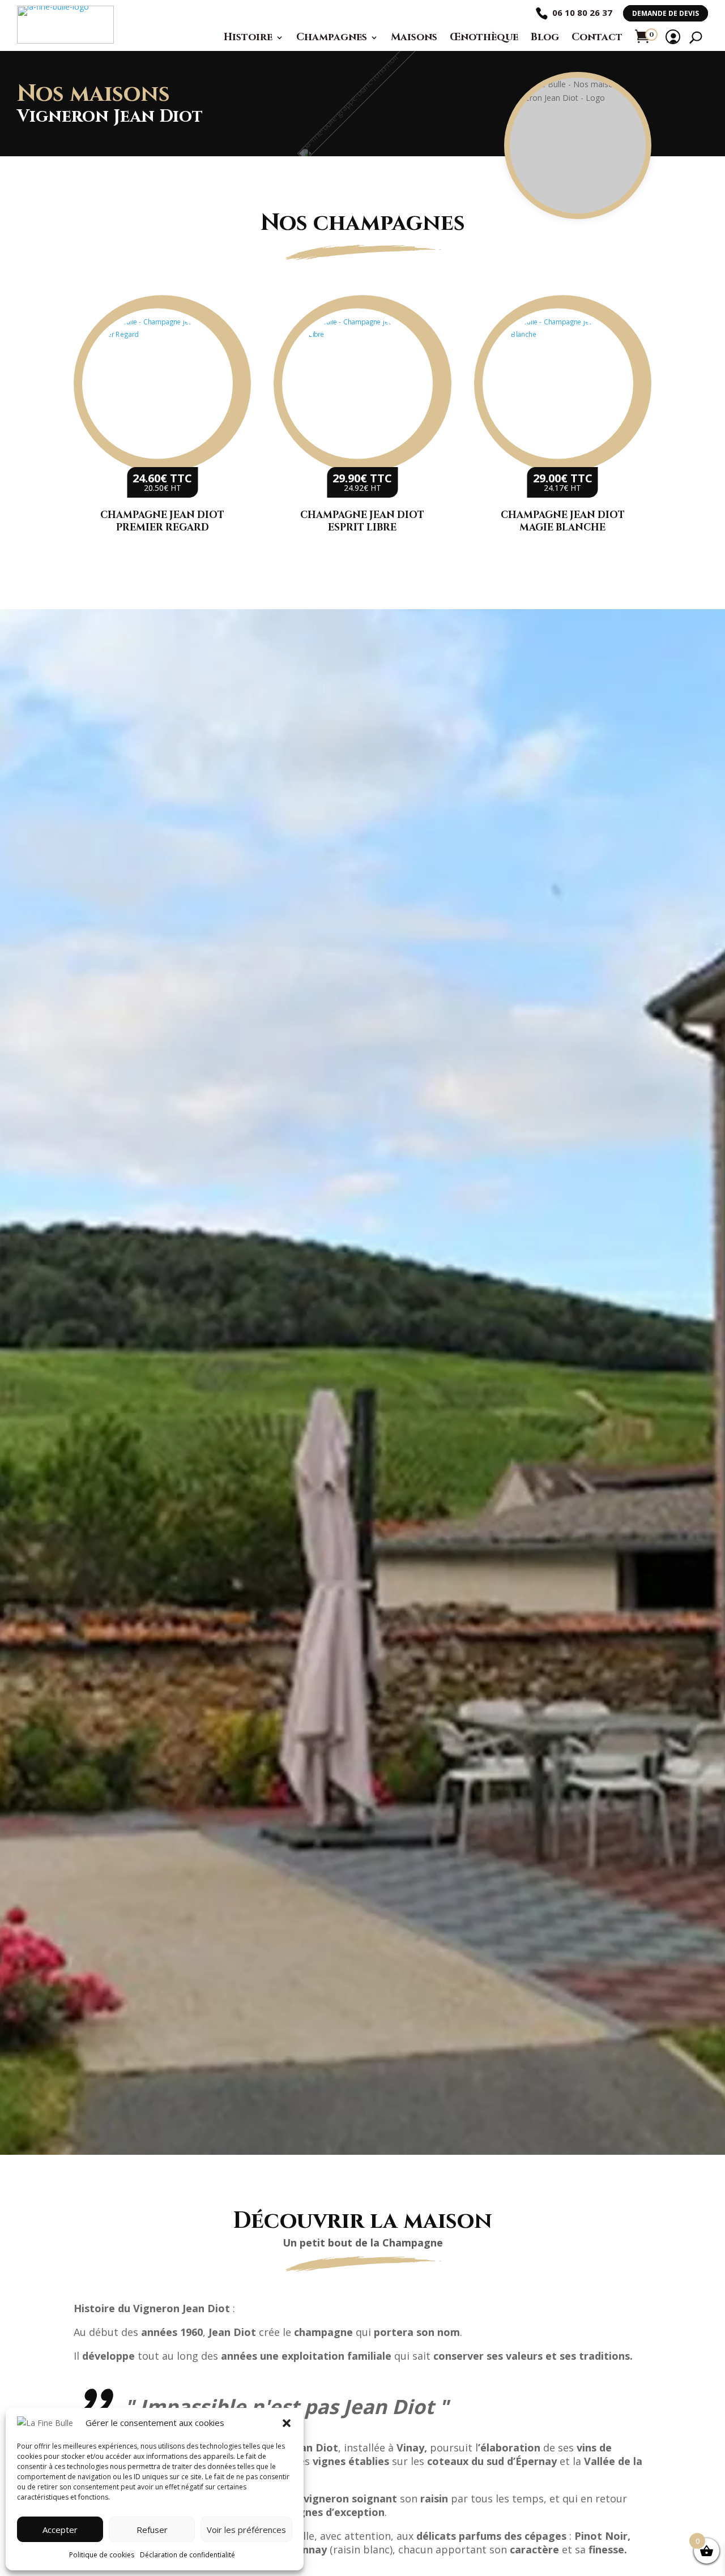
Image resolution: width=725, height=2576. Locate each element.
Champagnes (332, 37)
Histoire (248, 37)
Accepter (60, 2530)
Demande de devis (666, 13)
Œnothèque (484, 37)
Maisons (414, 37)
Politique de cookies (102, 2555)
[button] (287, 2423)
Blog (545, 37)
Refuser (152, 2530)
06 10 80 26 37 (582, 12)
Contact (597, 37)
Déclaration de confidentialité (187, 2555)
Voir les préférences (246, 2530)
